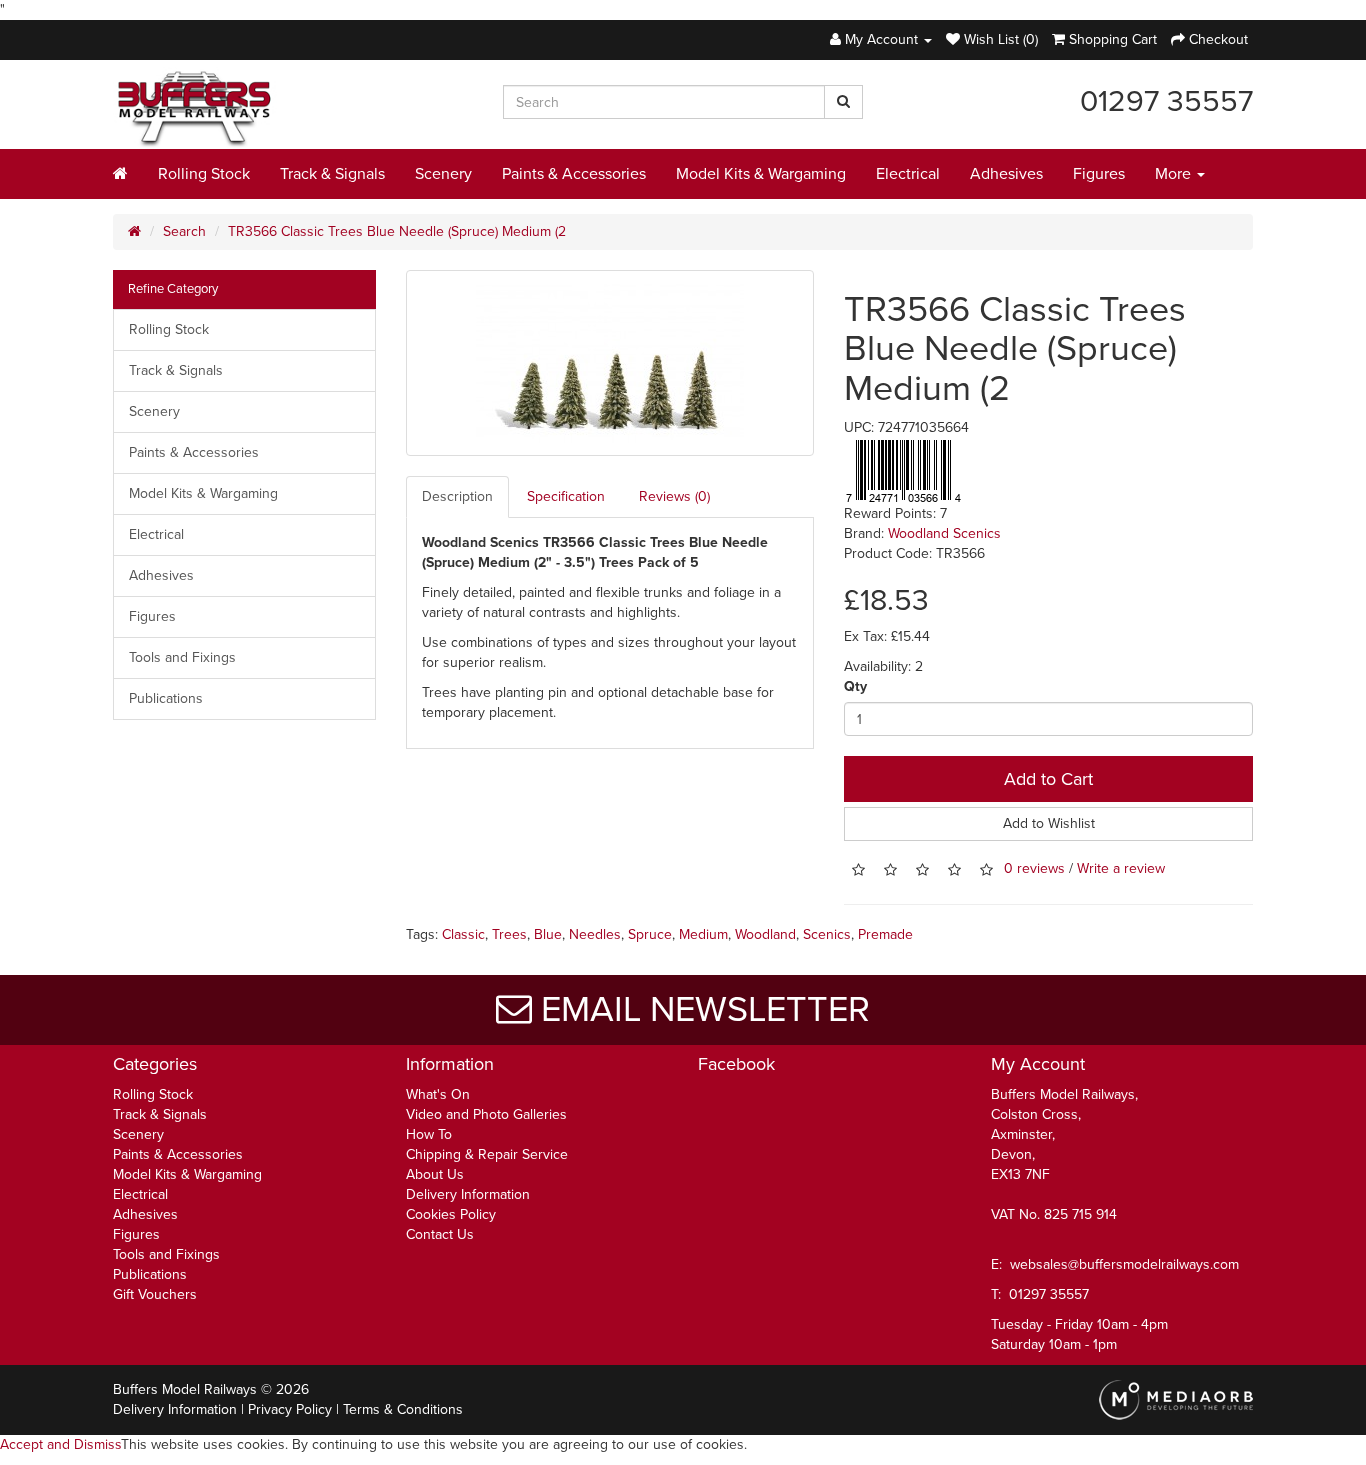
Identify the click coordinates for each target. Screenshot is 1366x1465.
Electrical (908, 174)
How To (429, 1134)
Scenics (827, 934)
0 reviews (1034, 869)
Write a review (1121, 869)
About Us (435, 1174)
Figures (1099, 174)
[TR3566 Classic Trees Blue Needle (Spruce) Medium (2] (610, 363)
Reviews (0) (674, 496)
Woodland (765, 934)
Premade (885, 934)
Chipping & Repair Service (487, 1154)
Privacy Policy (290, 1409)
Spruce (650, 934)
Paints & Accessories (574, 174)
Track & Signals (332, 174)
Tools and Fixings (182, 657)
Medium (703, 934)
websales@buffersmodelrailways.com (1124, 1264)
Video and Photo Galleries (486, 1114)
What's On (438, 1094)
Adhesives (1006, 174)
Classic (463, 934)
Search (184, 231)
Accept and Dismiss (60, 1444)
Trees (509, 934)
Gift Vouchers (155, 1294)
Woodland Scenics (944, 533)
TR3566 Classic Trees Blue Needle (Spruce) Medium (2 (397, 231)
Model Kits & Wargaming (761, 174)
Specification (566, 496)
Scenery (443, 174)
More (1175, 174)
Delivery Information (468, 1194)
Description (457, 496)
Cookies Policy (451, 1214)
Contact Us (440, 1234)
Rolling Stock (204, 174)
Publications (166, 698)
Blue (548, 934)
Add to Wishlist (1049, 823)
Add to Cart (1048, 779)
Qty (855, 686)
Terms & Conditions (403, 1409)
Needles (595, 934)
